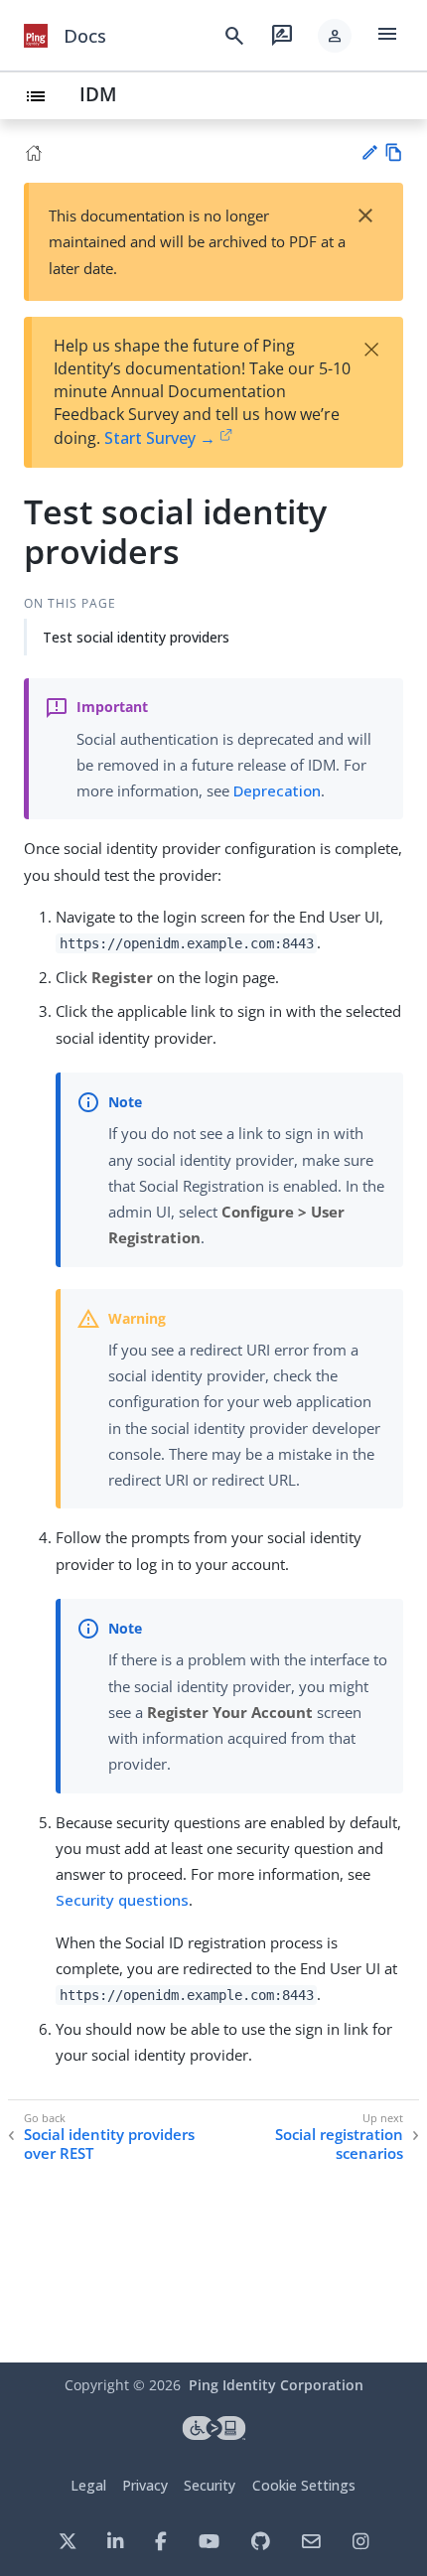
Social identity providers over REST (109, 2145)
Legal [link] (88, 2485)
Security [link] (210, 2485)
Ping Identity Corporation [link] (276, 2385)
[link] (36, 36)
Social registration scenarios (339, 2145)
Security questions (122, 1900)
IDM (98, 94)
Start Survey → (160, 438)
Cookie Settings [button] (304, 2485)
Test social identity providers (136, 637)
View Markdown (394, 152)
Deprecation (277, 790)
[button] (335, 36)
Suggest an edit (369, 152)
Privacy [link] (145, 2485)
